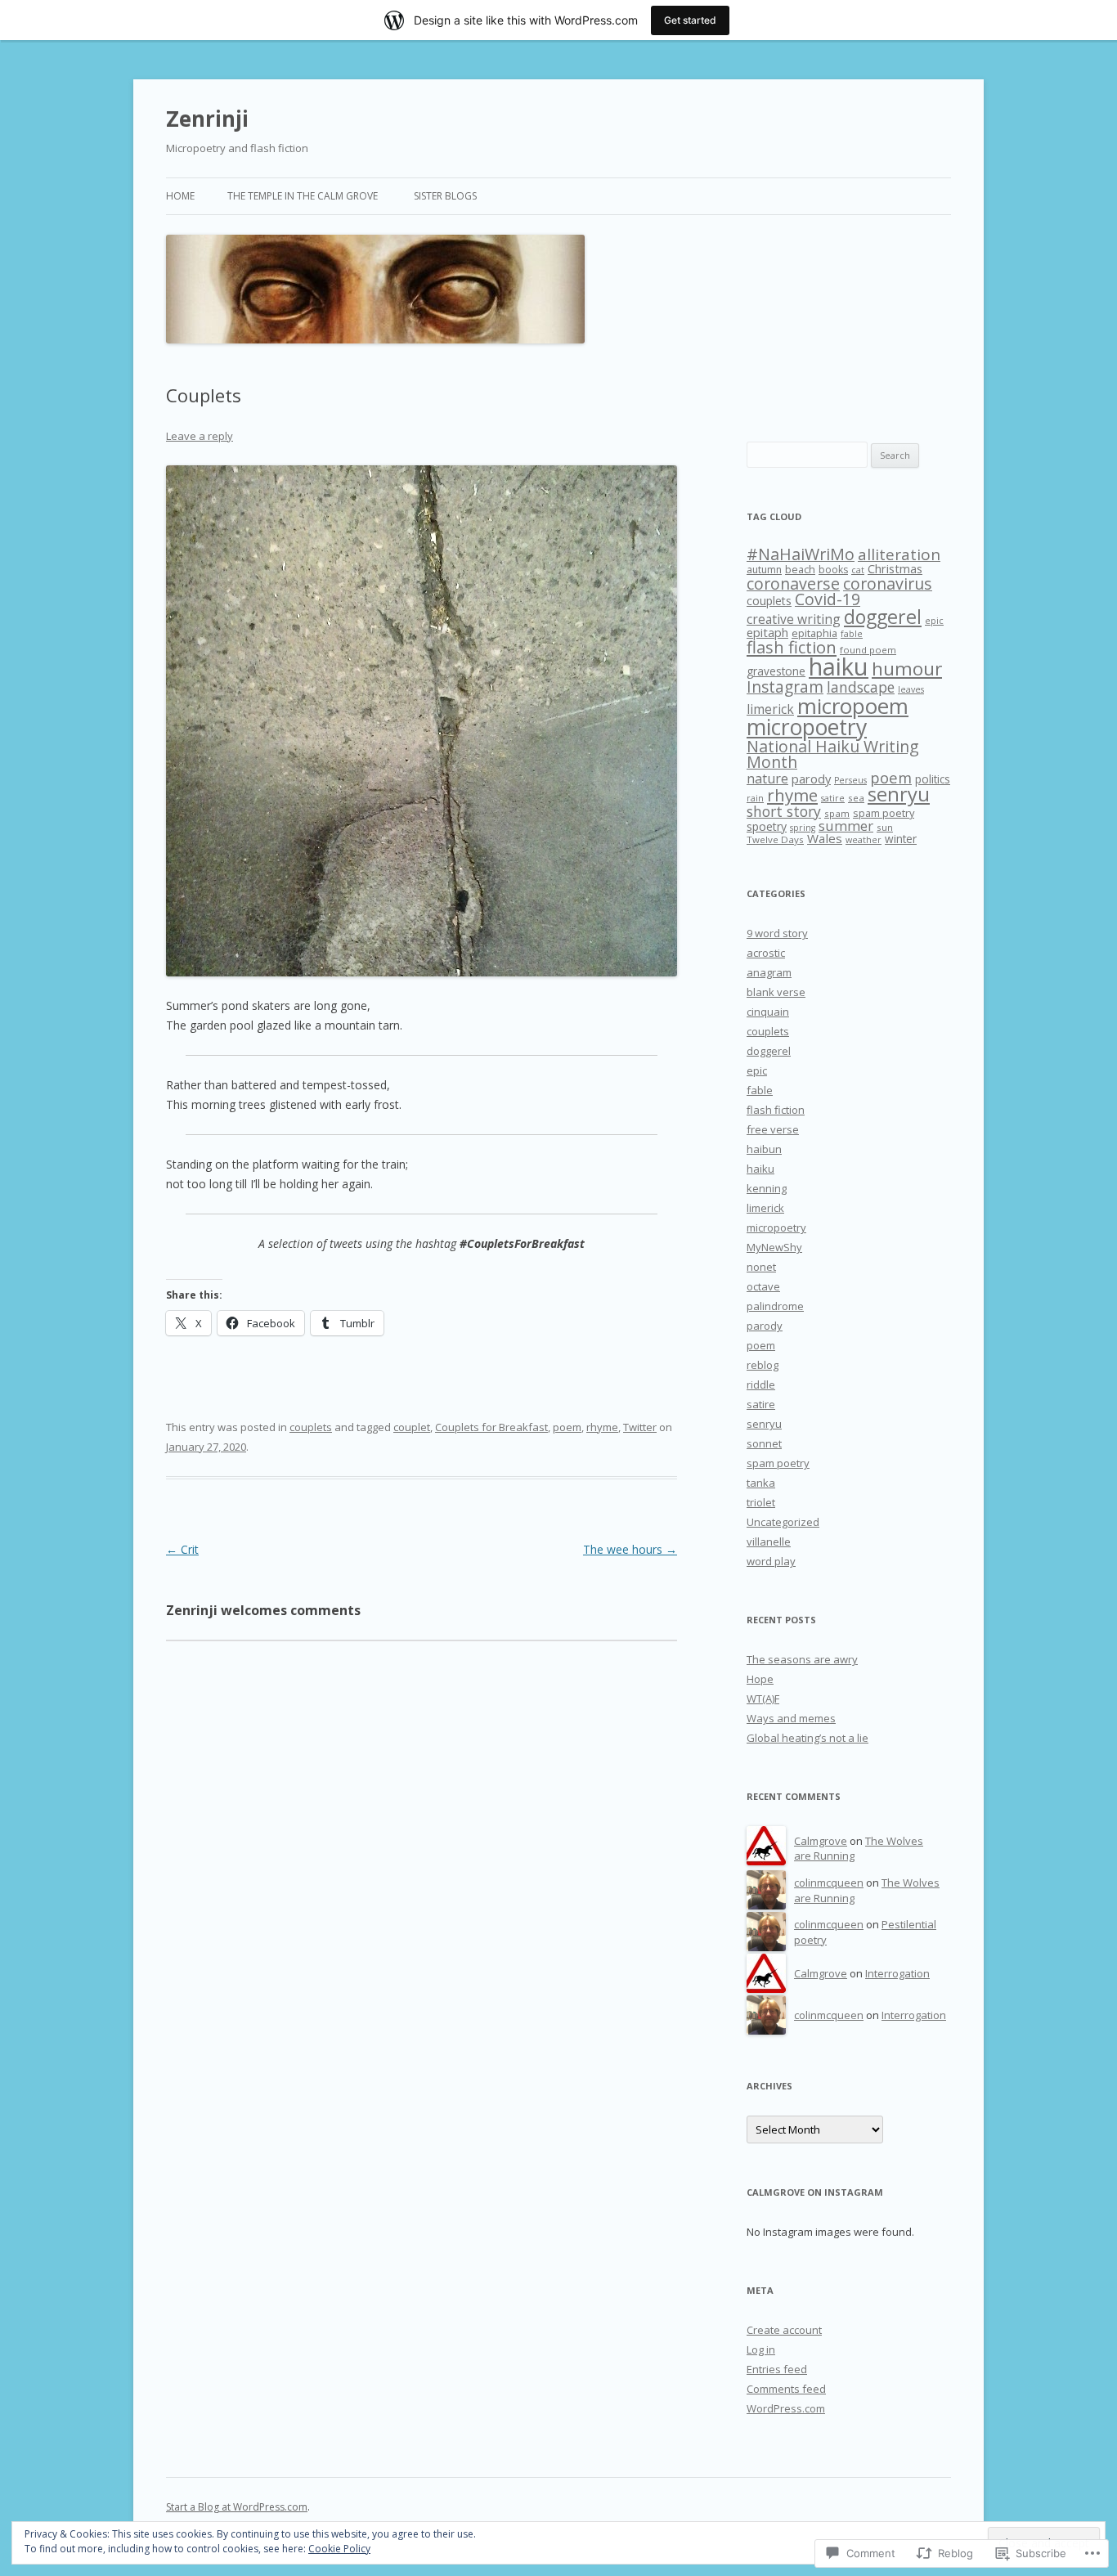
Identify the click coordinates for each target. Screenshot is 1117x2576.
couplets (311, 1427)
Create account (784, 2330)
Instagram (785, 687)
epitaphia (814, 633)
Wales (825, 838)
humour (907, 669)
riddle (761, 1384)
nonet (761, 1267)
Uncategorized (783, 1522)
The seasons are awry (802, 1659)
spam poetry (884, 813)
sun (885, 827)
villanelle (769, 1542)
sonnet (764, 1443)
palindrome (775, 1306)
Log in (761, 2349)
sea (856, 798)
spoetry (767, 826)
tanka (761, 1483)
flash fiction (792, 647)
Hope (760, 1679)
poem (567, 1427)
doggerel (883, 617)
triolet (761, 1502)
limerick (770, 709)
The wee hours (630, 1549)
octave (763, 1286)
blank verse (776, 992)
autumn (764, 570)
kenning (767, 1188)
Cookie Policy (339, 2549)
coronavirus (888, 583)
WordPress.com (786, 2408)
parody (811, 779)
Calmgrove (821, 1841)
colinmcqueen (829, 1883)
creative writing (794, 619)
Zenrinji (207, 119)
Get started (690, 20)
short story (784, 811)
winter (901, 839)
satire (833, 798)
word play (771, 1561)
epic (934, 621)
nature (767, 779)
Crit (182, 1549)
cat (858, 570)
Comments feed (786, 2389)
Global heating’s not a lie (807, 1738)
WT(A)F (763, 1699)
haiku (839, 666)
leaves (911, 689)
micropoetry (807, 727)
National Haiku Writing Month (833, 754)
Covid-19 (828, 599)
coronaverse (793, 583)
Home (180, 196)
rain (755, 798)
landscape (861, 687)
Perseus (850, 780)
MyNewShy (774, 1247)
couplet (412, 1427)
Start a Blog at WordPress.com (237, 2507)
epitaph (767, 632)
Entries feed (777, 2369)
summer (846, 826)
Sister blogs (445, 196)
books (833, 570)
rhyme (602, 1427)
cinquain (768, 1012)
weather (864, 840)
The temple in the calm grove (303, 196)
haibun (764, 1149)
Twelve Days (775, 839)
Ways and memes (791, 1718)
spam (837, 813)
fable (852, 634)
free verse (773, 1129)
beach (800, 569)
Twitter (640, 1427)
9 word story (777, 933)
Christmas (895, 568)
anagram (769, 972)
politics (933, 779)
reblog (763, 1365)
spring (803, 828)
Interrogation (897, 1973)
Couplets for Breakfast (491, 1427)
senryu (899, 794)
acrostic (766, 953)
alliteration (899, 554)
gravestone (776, 671)
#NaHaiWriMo (801, 554)
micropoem (853, 706)
